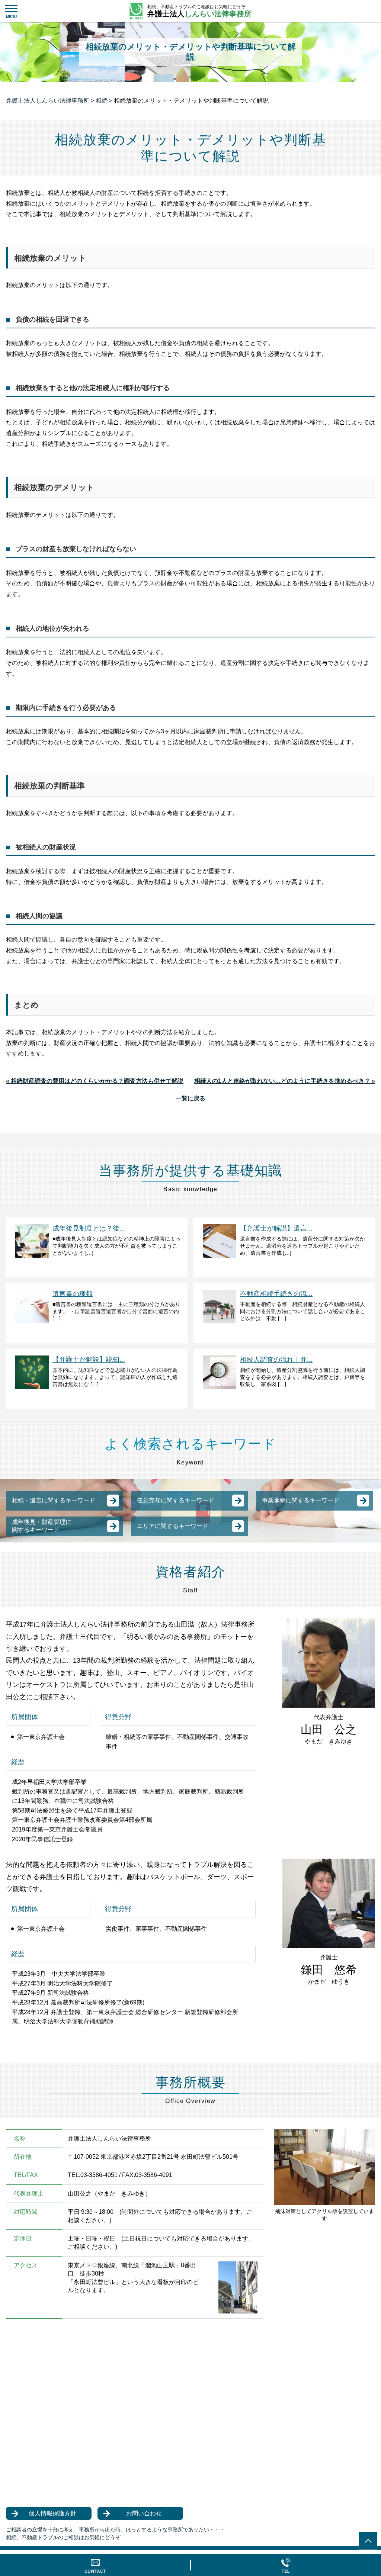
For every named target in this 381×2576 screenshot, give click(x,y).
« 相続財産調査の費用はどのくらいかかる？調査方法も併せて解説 (95, 1081)
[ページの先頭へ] (368, 2541)
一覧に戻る (190, 1098)
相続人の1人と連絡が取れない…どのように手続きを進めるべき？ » (285, 1081)
